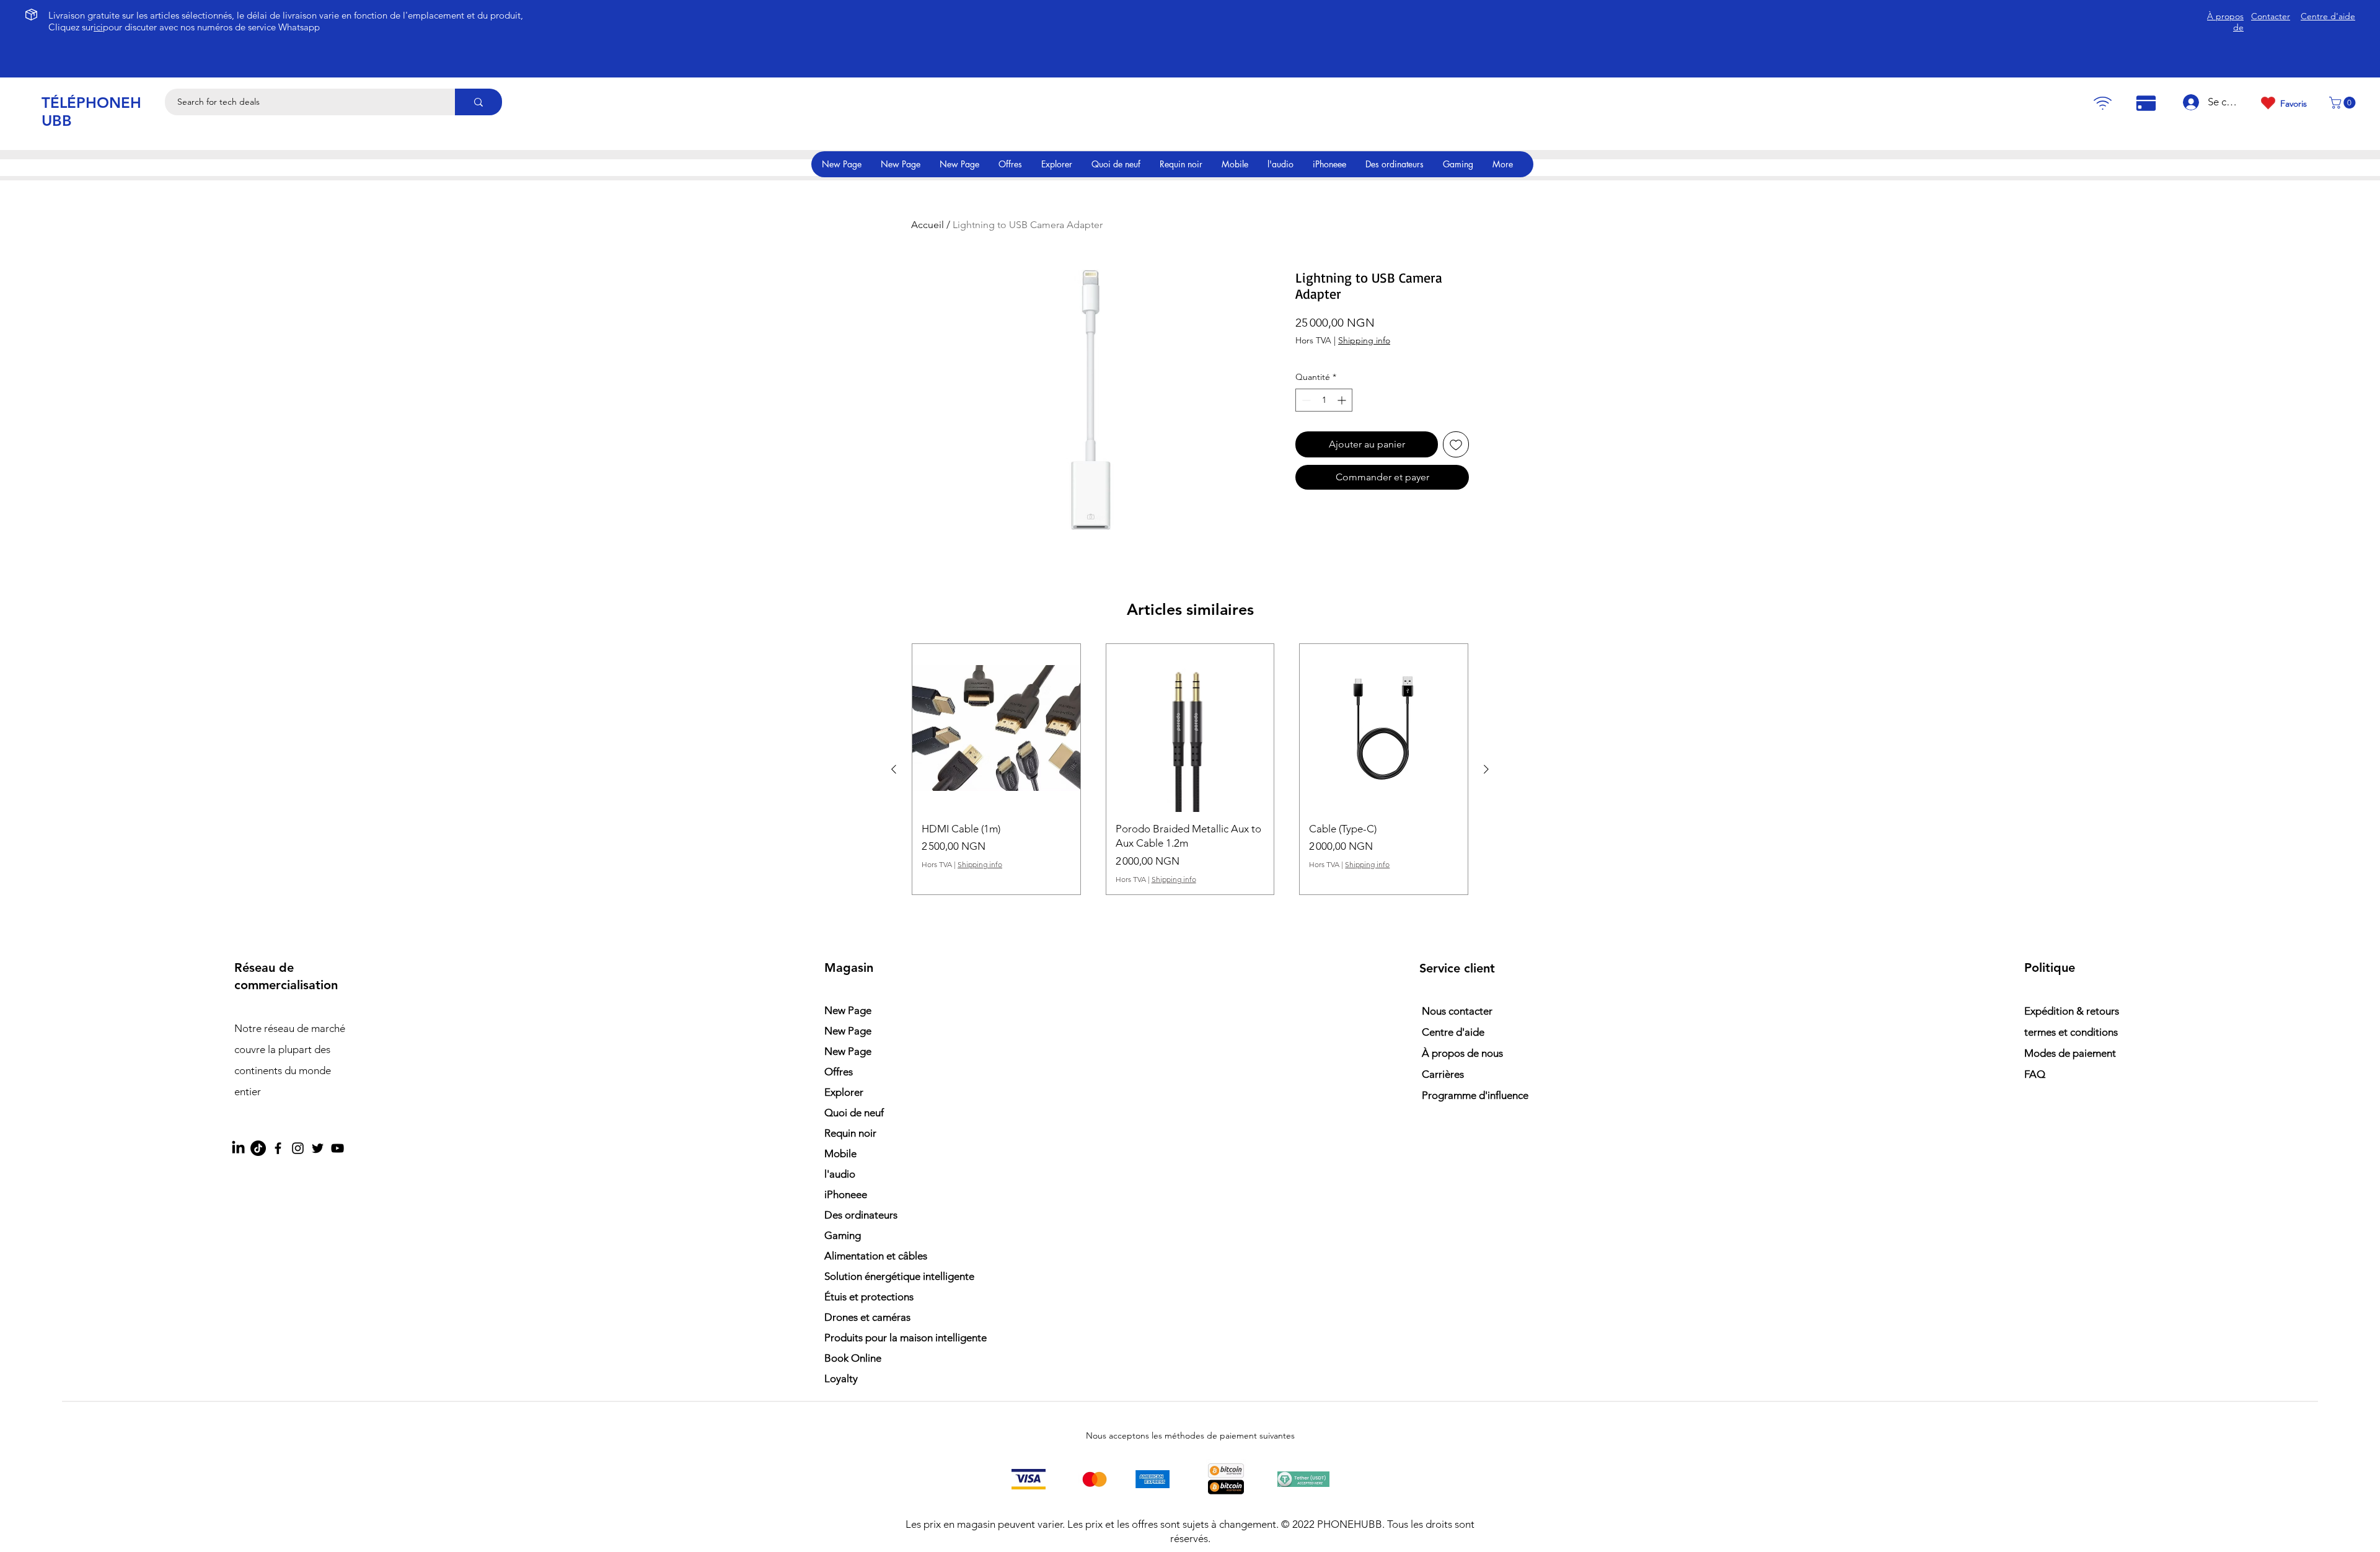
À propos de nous (1462, 1053)
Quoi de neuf (854, 1113)
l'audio (840, 1174)
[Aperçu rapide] (996, 728)
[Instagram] (298, 1148)
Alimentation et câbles (876, 1256)
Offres (839, 1072)
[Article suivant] (1486, 769)
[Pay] (2102, 103)
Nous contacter (1457, 1011)
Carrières (1443, 1074)
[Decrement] (1305, 400)
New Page (848, 1010)
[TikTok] (258, 1148)
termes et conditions (2071, 1032)
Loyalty (841, 1378)
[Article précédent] (894, 769)
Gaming (843, 1235)
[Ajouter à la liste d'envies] (1456, 444)
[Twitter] (318, 1148)
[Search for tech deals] (478, 102)
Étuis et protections (869, 1297)
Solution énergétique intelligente (892, 1276)
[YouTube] (337, 1148)
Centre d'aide (1453, 1032)
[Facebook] (278, 1148)
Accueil (928, 225)
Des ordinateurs (861, 1215)
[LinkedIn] (238, 1148)
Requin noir (850, 1133)
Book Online (853, 1358)
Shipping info (1364, 340)
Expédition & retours (2072, 1011)
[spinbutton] (1324, 400)
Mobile (840, 1153)
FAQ (2035, 1074)
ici (98, 27)
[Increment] (1343, 400)
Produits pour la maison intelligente (892, 1338)
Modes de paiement (2071, 1053)
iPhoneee (846, 1194)
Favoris (2294, 104)
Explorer (844, 1092)
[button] (2344, 103)
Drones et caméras (867, 1317)
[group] (1190, 769)
